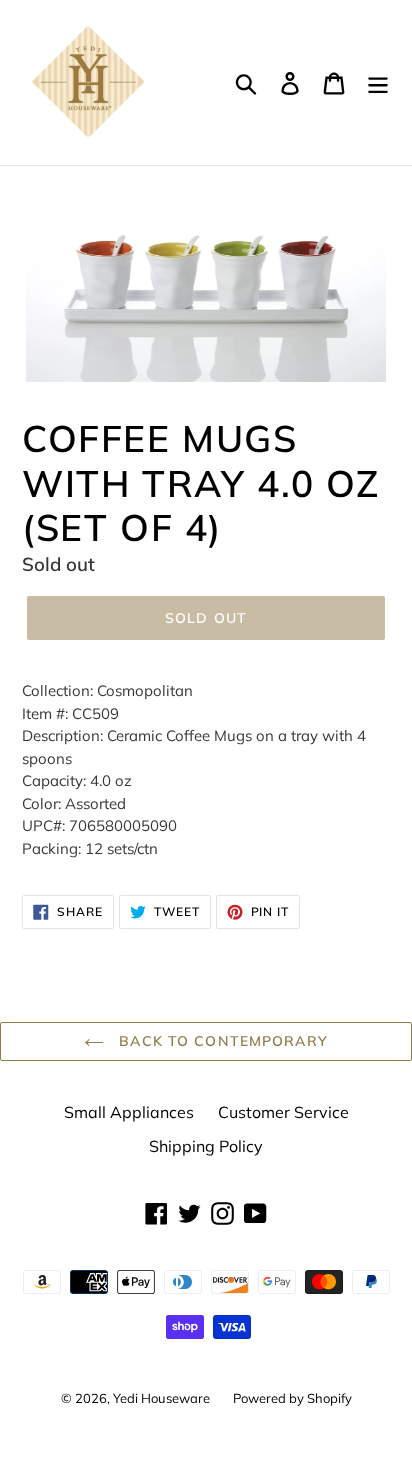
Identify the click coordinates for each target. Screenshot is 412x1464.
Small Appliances (129, 1112)
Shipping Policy (206, 1146)
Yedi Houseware (163, 1398)
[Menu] (378, 83)
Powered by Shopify (292, 1398)
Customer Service (283, 1112)
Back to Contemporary (221, 1041)
